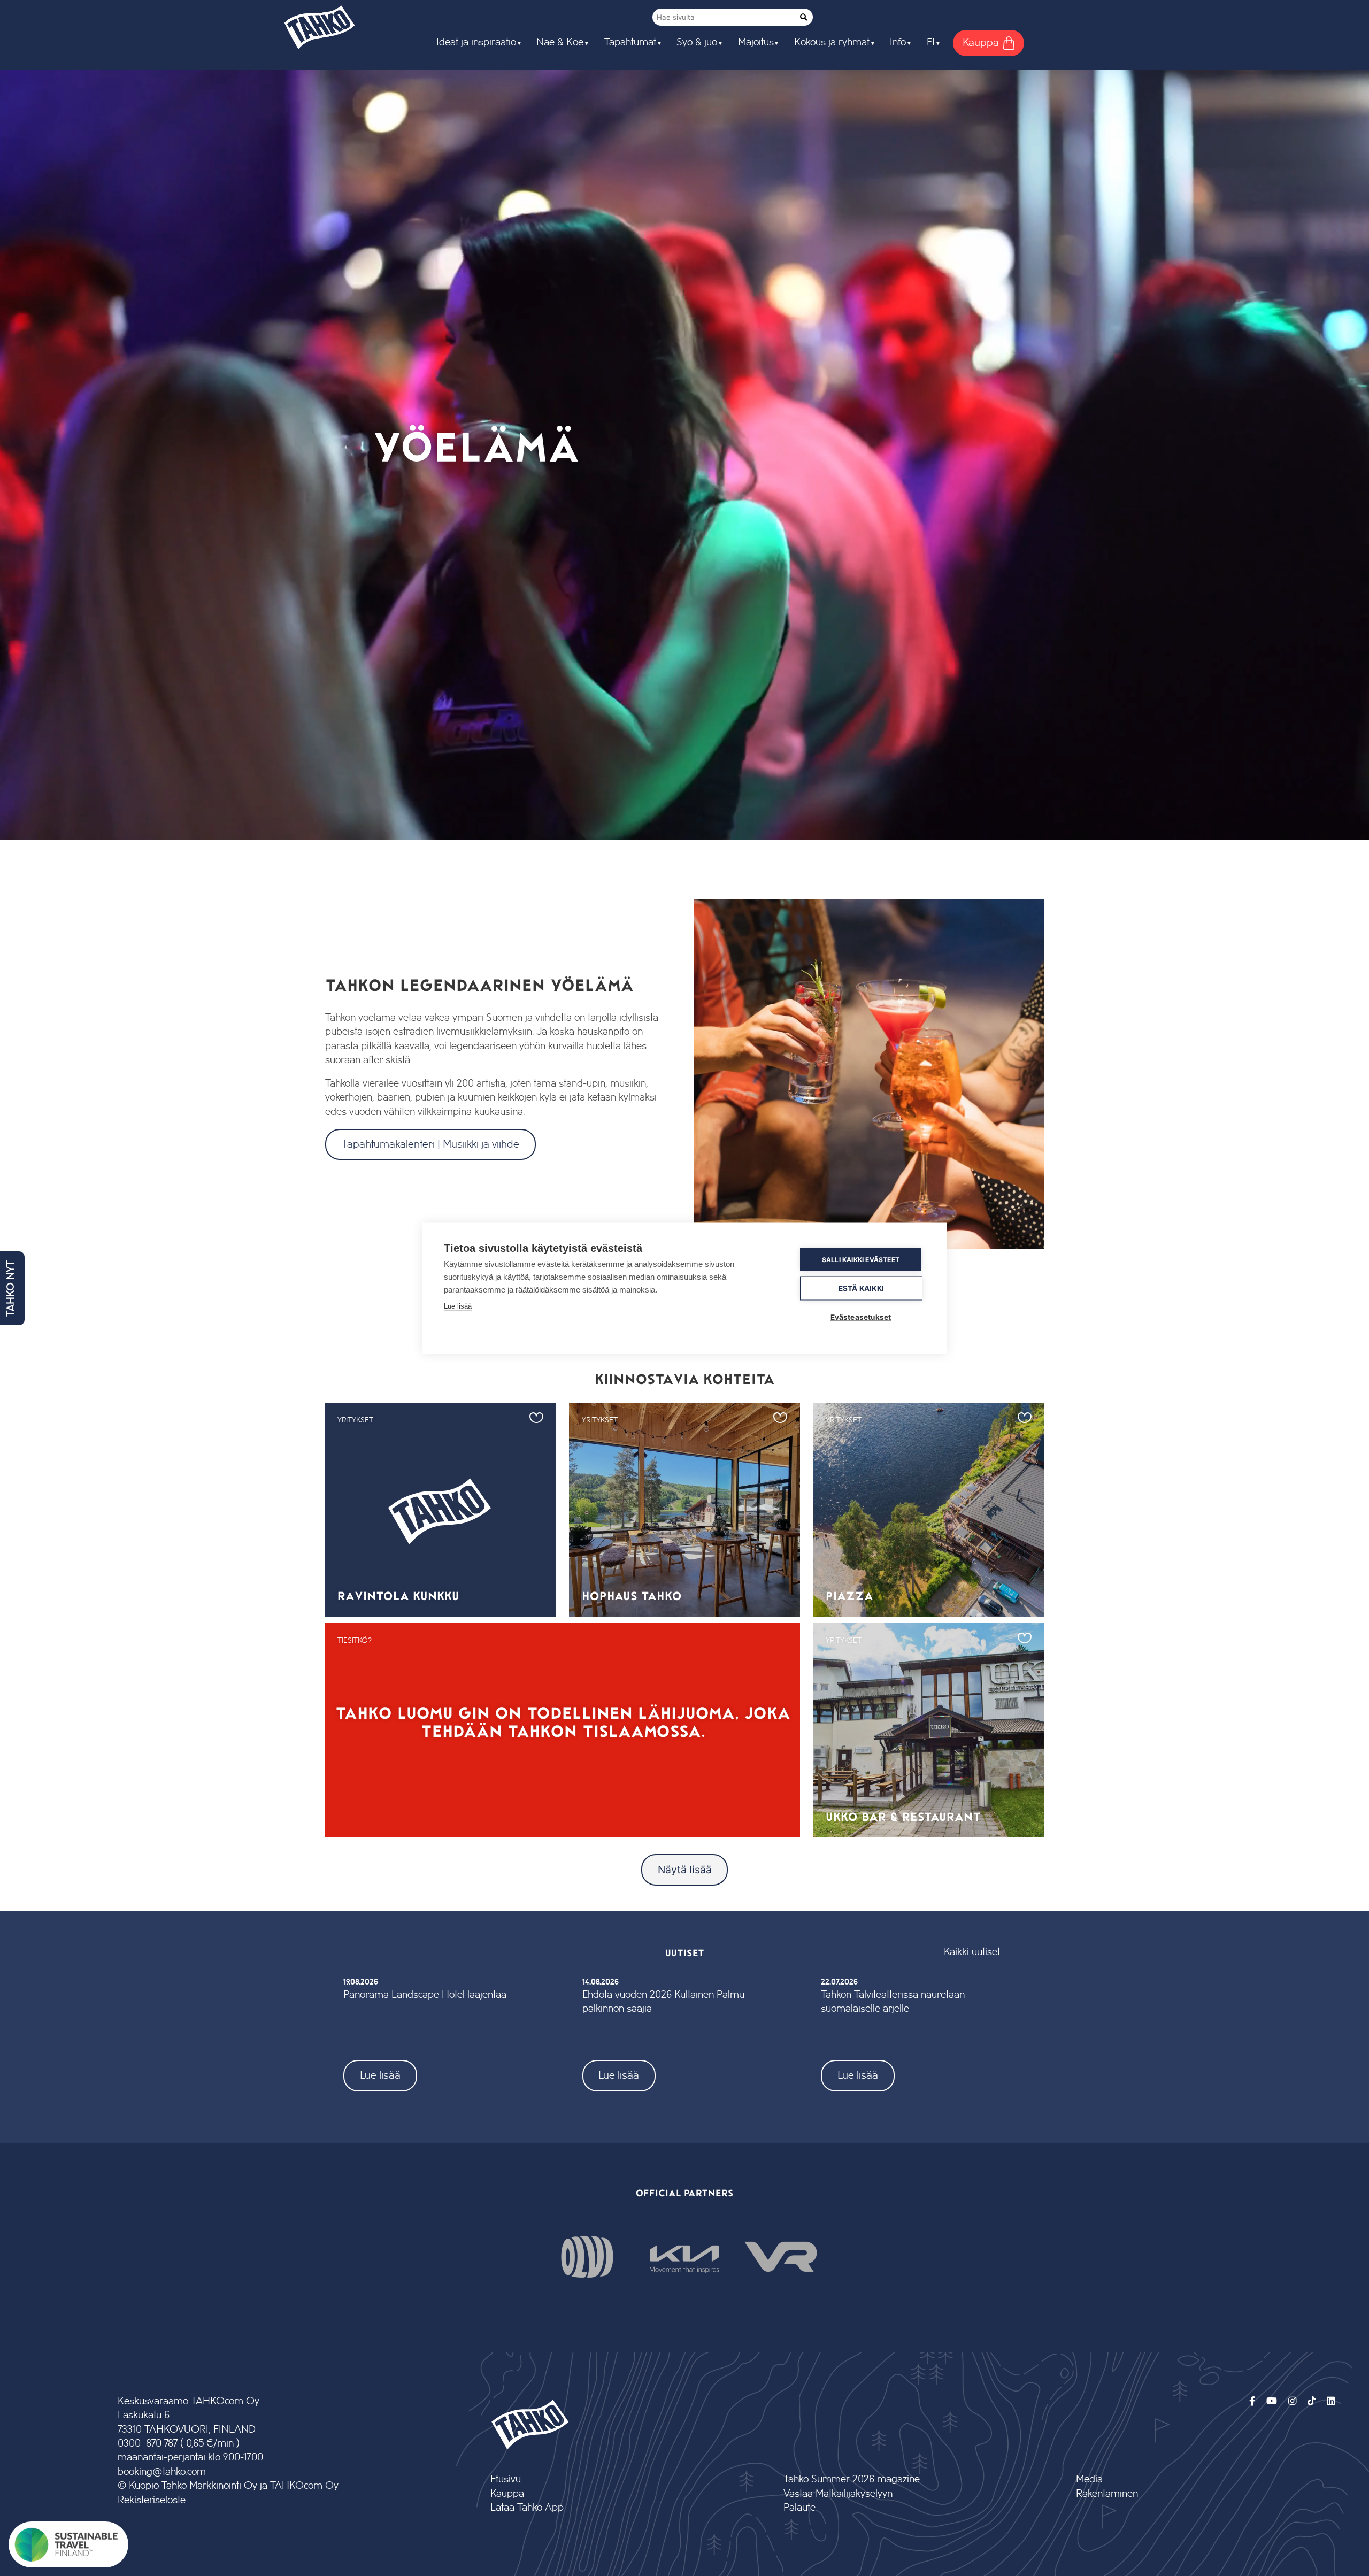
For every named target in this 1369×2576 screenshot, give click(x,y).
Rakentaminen (1107, 2494)
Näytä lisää (685, 1870)
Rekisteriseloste (152, 2500)
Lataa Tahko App (527, 2508)
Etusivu (506, 2479)
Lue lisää (380, 2075)
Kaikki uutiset (972, 1952)
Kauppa (507, 2494)
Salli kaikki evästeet (861, 1259)
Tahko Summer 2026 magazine (852, 2479)
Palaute (799, 2508)
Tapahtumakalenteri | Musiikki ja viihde (430, 1144)
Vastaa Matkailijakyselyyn (838, 2494)
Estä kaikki (861, 1288)
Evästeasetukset (861, 1317)
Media (1089, 2479)
